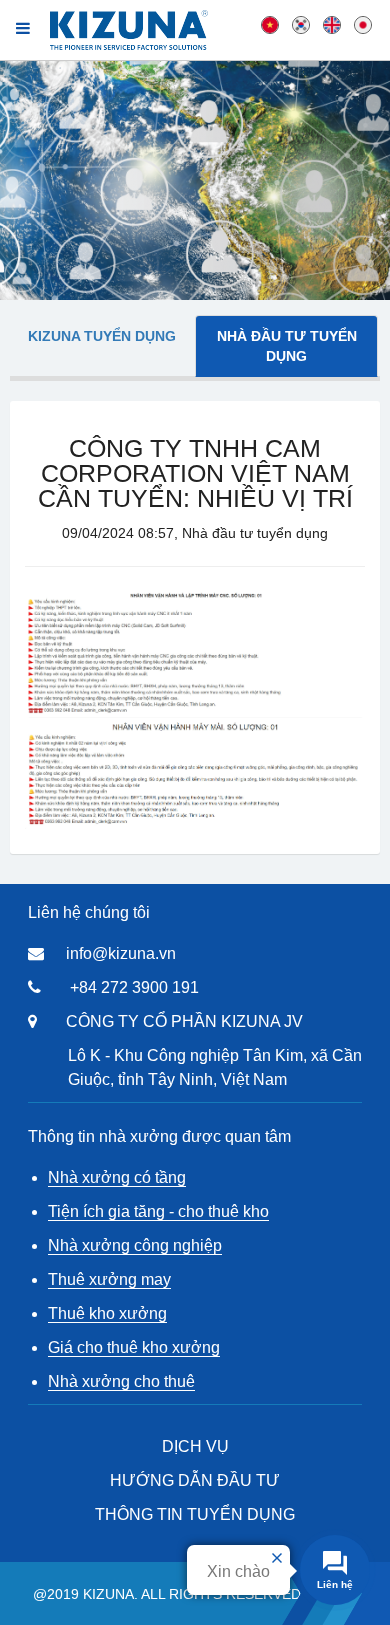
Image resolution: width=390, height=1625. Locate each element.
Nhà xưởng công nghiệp (135, 1245)
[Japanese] (363, 24)
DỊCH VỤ (195, 1446)
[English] (332, 24)
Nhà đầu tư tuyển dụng (287, 346)
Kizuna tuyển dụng (102, 336)
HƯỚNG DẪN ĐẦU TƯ (195, 1480)
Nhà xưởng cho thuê (121, 1381)
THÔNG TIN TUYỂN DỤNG (195, 1514)
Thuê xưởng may (109, 1279)
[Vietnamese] (270, 24)
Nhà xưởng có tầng (117, 1177)
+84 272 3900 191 (134, 987)
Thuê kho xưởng (107, 1313)
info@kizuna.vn (121, 953)
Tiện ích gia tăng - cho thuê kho (158, 1211)
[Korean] (301, 24)
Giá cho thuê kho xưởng (134, 1347)
